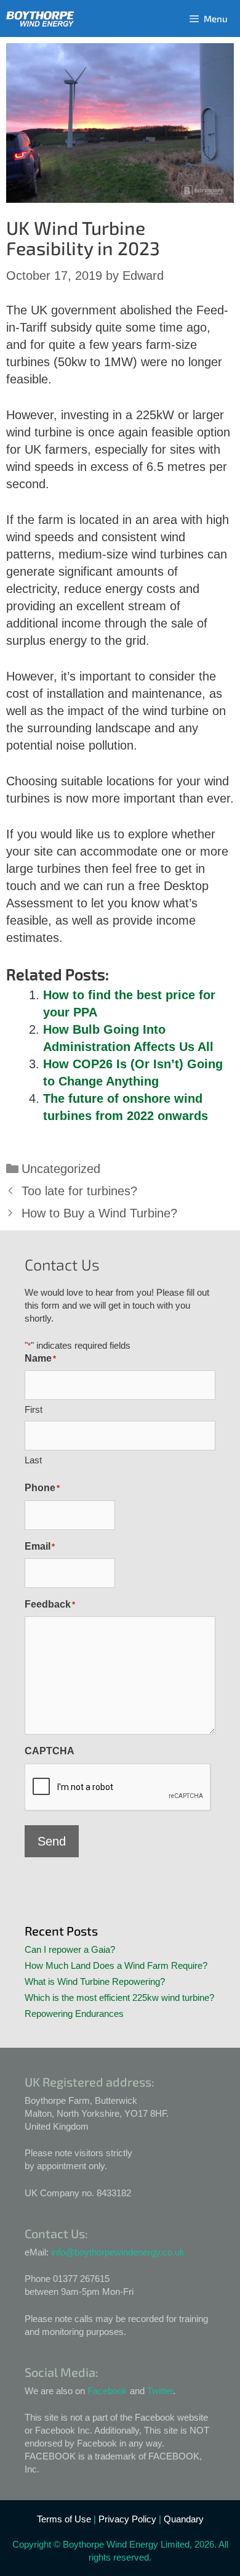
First (34, 1409)
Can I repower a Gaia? (70, 1949)
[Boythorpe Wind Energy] (40, 19)
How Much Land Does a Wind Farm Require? (116, 1965)
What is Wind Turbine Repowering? (95, 1981)
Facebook (107, 2391)
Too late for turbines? (79, 1191)
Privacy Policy (127, 2519)
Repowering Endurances (74, 2014)
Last (33, 1460)
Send (52, 1841)
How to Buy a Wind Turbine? (99, 1213)
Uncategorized (61, 1169)
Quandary (184, 2519)
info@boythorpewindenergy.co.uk (118, 2252)
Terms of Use (64, 2519)
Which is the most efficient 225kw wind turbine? (119, 1997)
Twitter (160, 2391)
